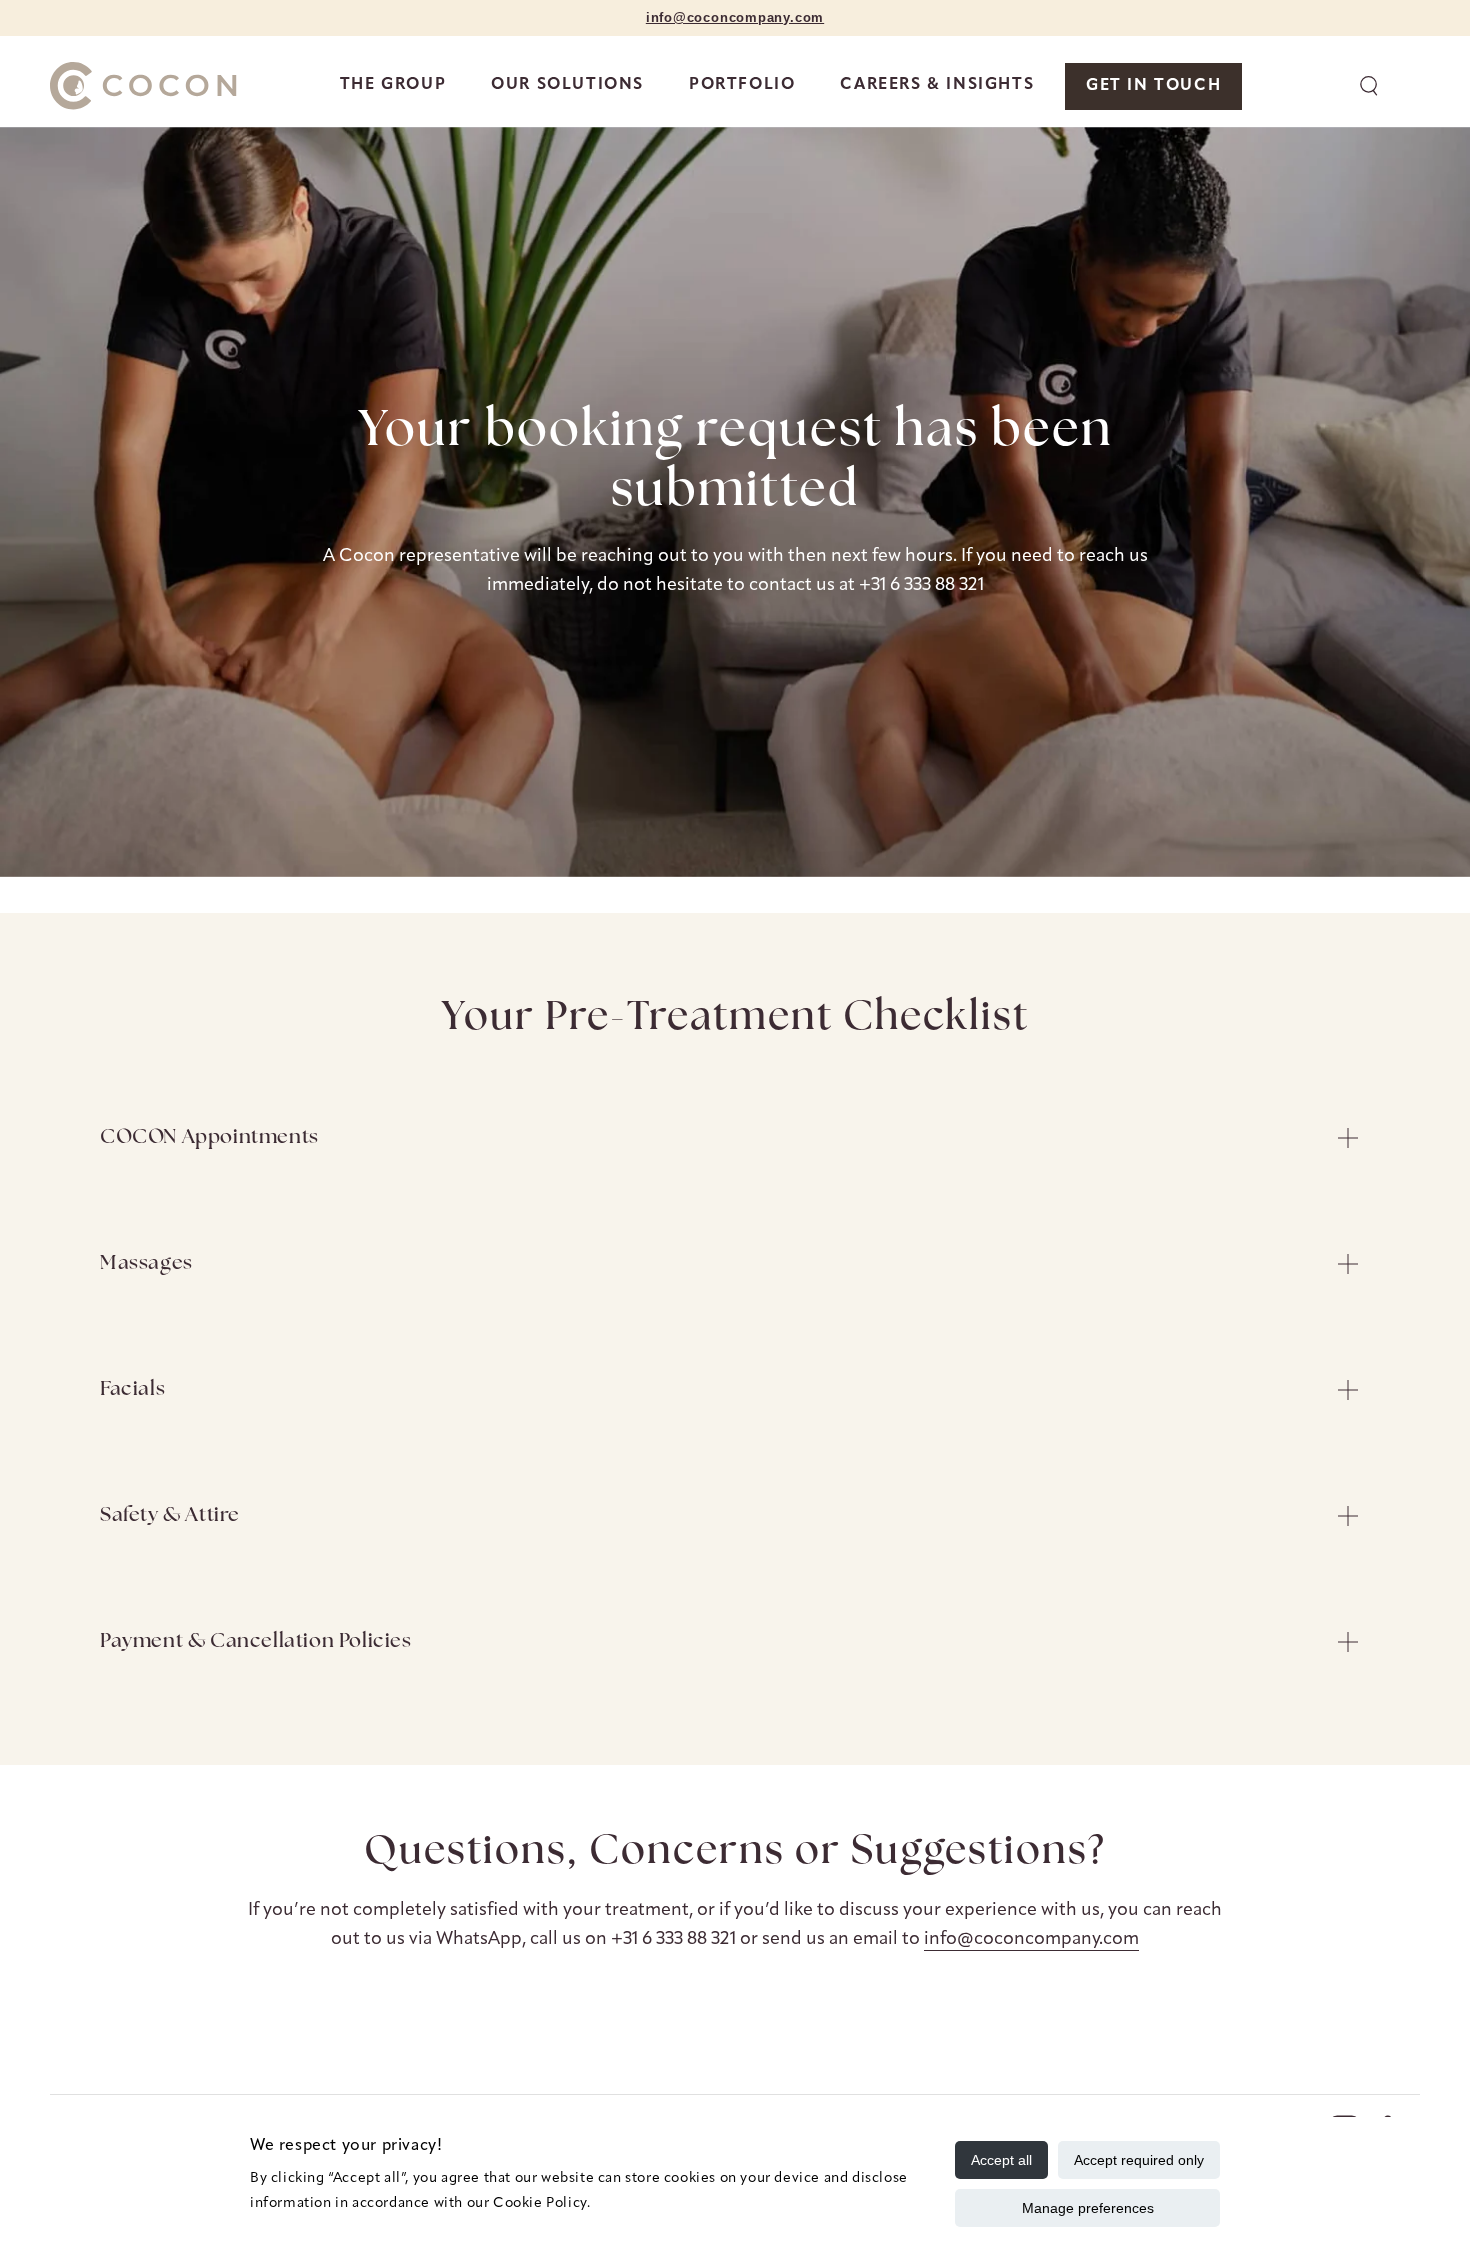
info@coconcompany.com (1031, 1940)
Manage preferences (1088, 2208)
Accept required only (1139, 2160)
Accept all (1001, 2160)
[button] (1369, 86)
